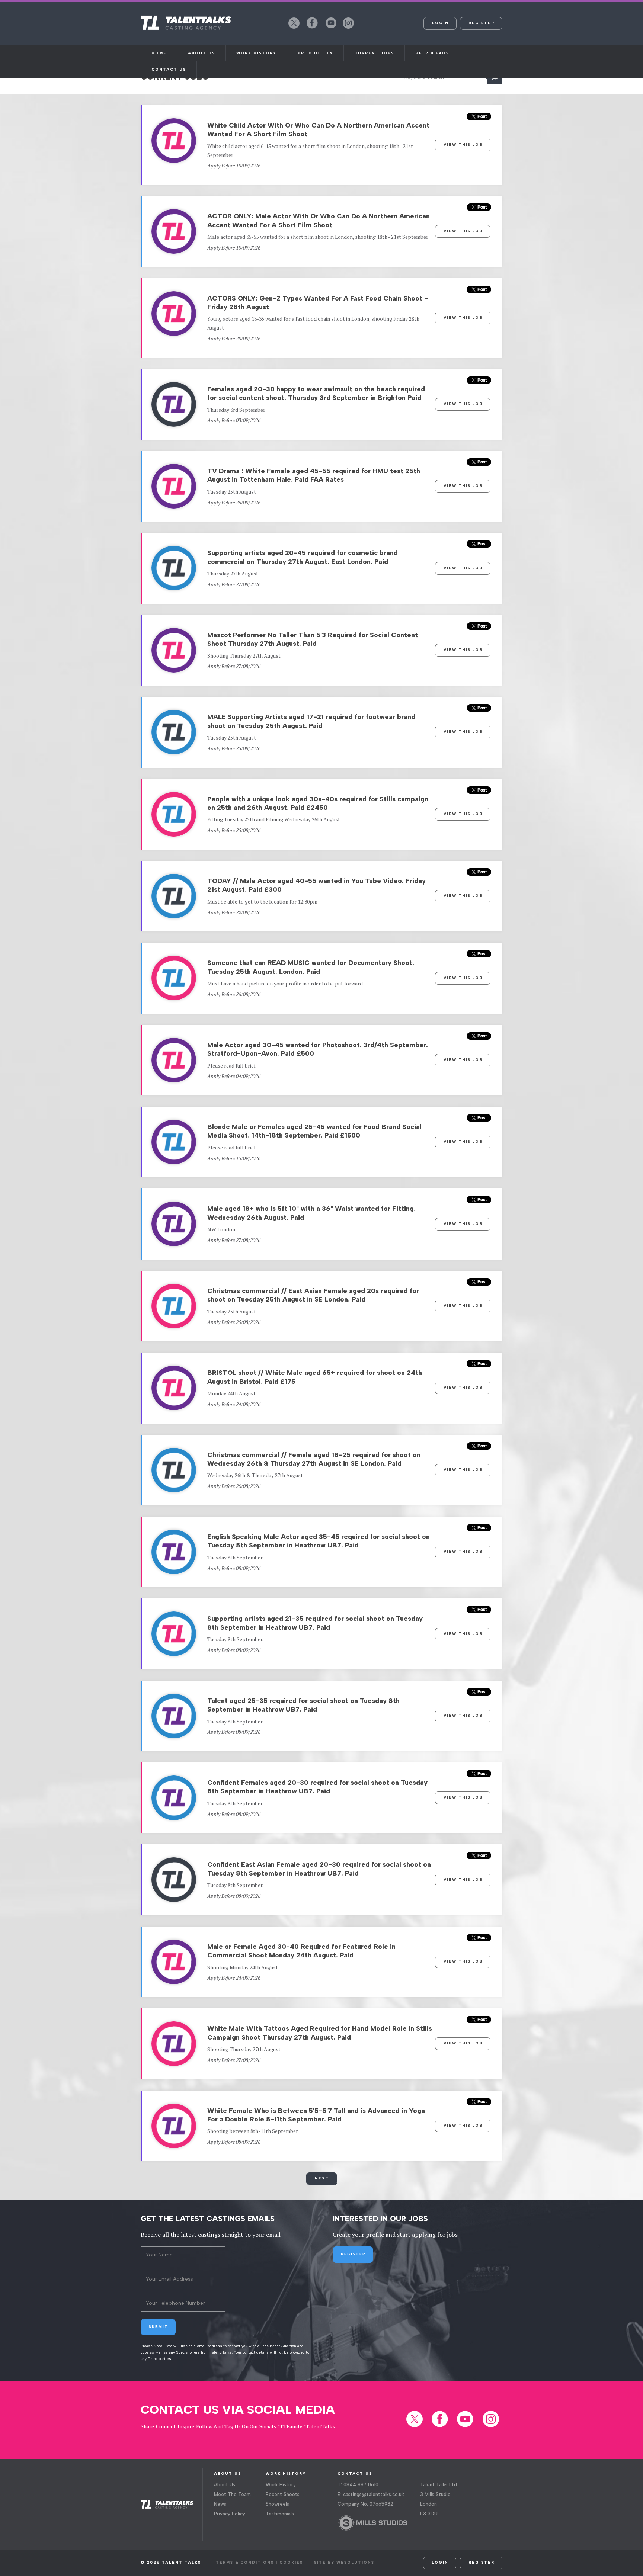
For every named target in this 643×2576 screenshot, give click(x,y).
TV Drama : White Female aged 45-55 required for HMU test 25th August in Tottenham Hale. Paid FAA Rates (314, 475)
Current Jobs (374, 53)
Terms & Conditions (245, 2562)
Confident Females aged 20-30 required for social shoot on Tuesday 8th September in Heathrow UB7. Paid (317, 1787)
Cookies (291, 2562)
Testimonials (280, 2514)
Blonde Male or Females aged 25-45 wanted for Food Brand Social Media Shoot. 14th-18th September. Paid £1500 (314, 1131)
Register (482, 23)
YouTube (330, 28)
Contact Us (169, 69)
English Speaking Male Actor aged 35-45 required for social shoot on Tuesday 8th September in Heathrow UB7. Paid (319, 1541)
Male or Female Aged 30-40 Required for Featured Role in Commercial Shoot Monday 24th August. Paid (301, 1951)
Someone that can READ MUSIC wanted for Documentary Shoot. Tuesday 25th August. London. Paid (311, 967)
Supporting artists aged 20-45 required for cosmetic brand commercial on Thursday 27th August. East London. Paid (303, 557)
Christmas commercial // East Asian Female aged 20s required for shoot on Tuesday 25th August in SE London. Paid (313, 1295)
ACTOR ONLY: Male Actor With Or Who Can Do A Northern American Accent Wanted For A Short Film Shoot (319, 220)
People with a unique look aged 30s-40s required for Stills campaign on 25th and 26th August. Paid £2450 (318, 803)
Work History (256, 53)
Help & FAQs (432, 53)
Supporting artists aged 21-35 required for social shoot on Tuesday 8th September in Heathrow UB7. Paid (315, 1623)
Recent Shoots (283, 2494)
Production (315, 53)
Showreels (277, 2504)
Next (322, 2178)
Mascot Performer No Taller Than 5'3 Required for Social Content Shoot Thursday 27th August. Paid (313, 639)
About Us (225, 2485)
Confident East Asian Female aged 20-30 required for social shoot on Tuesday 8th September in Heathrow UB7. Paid (319, 1869)
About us (201, 53)
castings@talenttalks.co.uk (374, 2494)
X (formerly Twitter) (294, 28)
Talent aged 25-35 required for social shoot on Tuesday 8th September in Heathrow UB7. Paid (303, 1705)
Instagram (349, 28)
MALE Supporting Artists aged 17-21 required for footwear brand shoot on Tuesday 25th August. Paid (311, 721)
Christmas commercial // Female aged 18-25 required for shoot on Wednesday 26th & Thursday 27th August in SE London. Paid (314, 1459)
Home (159, 53)
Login (440, 23)
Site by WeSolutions (344, 2562)
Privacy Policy (230, 2514)
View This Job (463, 145)
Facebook (312, 28)
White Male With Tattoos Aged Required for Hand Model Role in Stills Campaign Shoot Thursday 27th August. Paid (320, 2033)
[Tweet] (479, 118)
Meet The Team (232, 2494)
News (220, 2504)
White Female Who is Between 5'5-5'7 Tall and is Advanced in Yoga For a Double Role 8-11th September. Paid (316, 2115)
